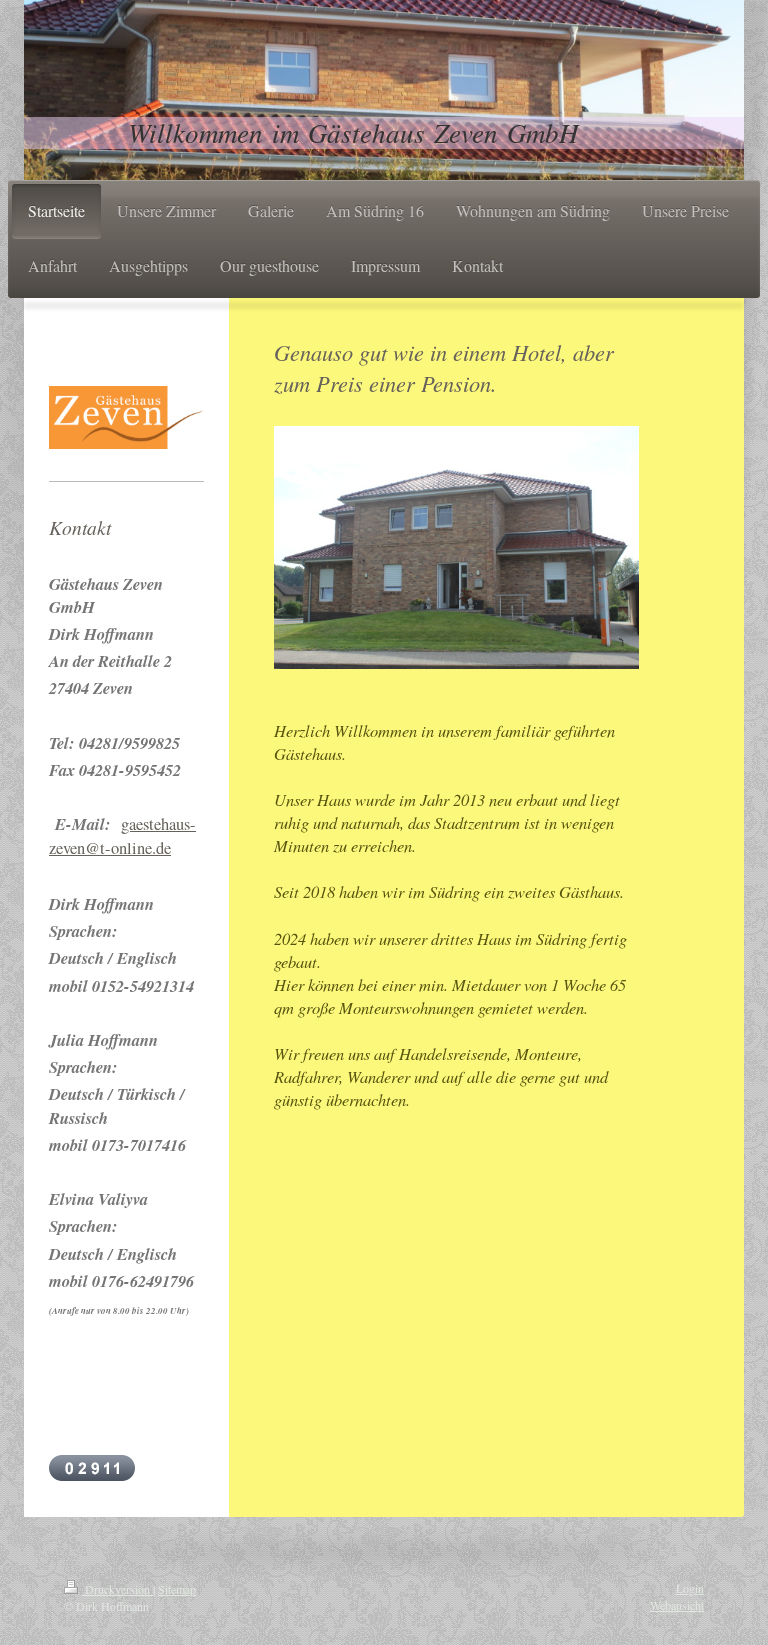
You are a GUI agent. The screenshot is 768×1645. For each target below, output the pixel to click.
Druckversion (117, 1589)
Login (690, 1588)
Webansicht (677, 1605)
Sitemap (177, 1589)
